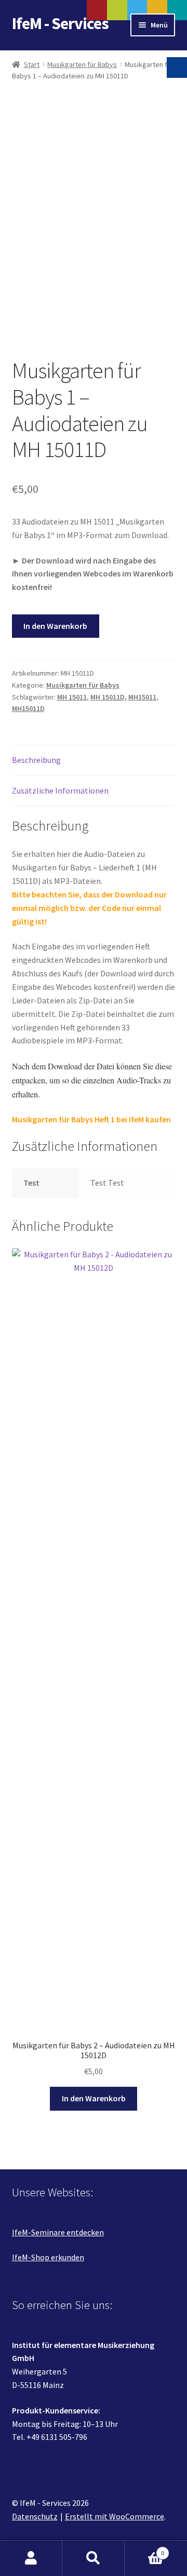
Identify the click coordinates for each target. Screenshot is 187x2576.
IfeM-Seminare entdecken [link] (58, 2232)
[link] (94, 220)
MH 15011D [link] (108, 697)
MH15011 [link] (142, 697)
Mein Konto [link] (31, 2558)
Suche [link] (94, 2558)
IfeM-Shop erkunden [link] (48, 2257)
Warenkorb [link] (144, 2549)
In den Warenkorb (55, 626)
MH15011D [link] (28, 708)
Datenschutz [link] (35, 2516)
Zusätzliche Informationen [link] (60, 790)
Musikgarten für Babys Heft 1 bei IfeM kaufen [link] (91, 1119)
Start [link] (32, 64)
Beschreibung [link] (36, 760)
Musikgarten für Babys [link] (82, 64)
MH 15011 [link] (72, 697)
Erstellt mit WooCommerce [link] (115, 2516)
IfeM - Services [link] (60, 23)
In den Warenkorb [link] (94, 2098)
